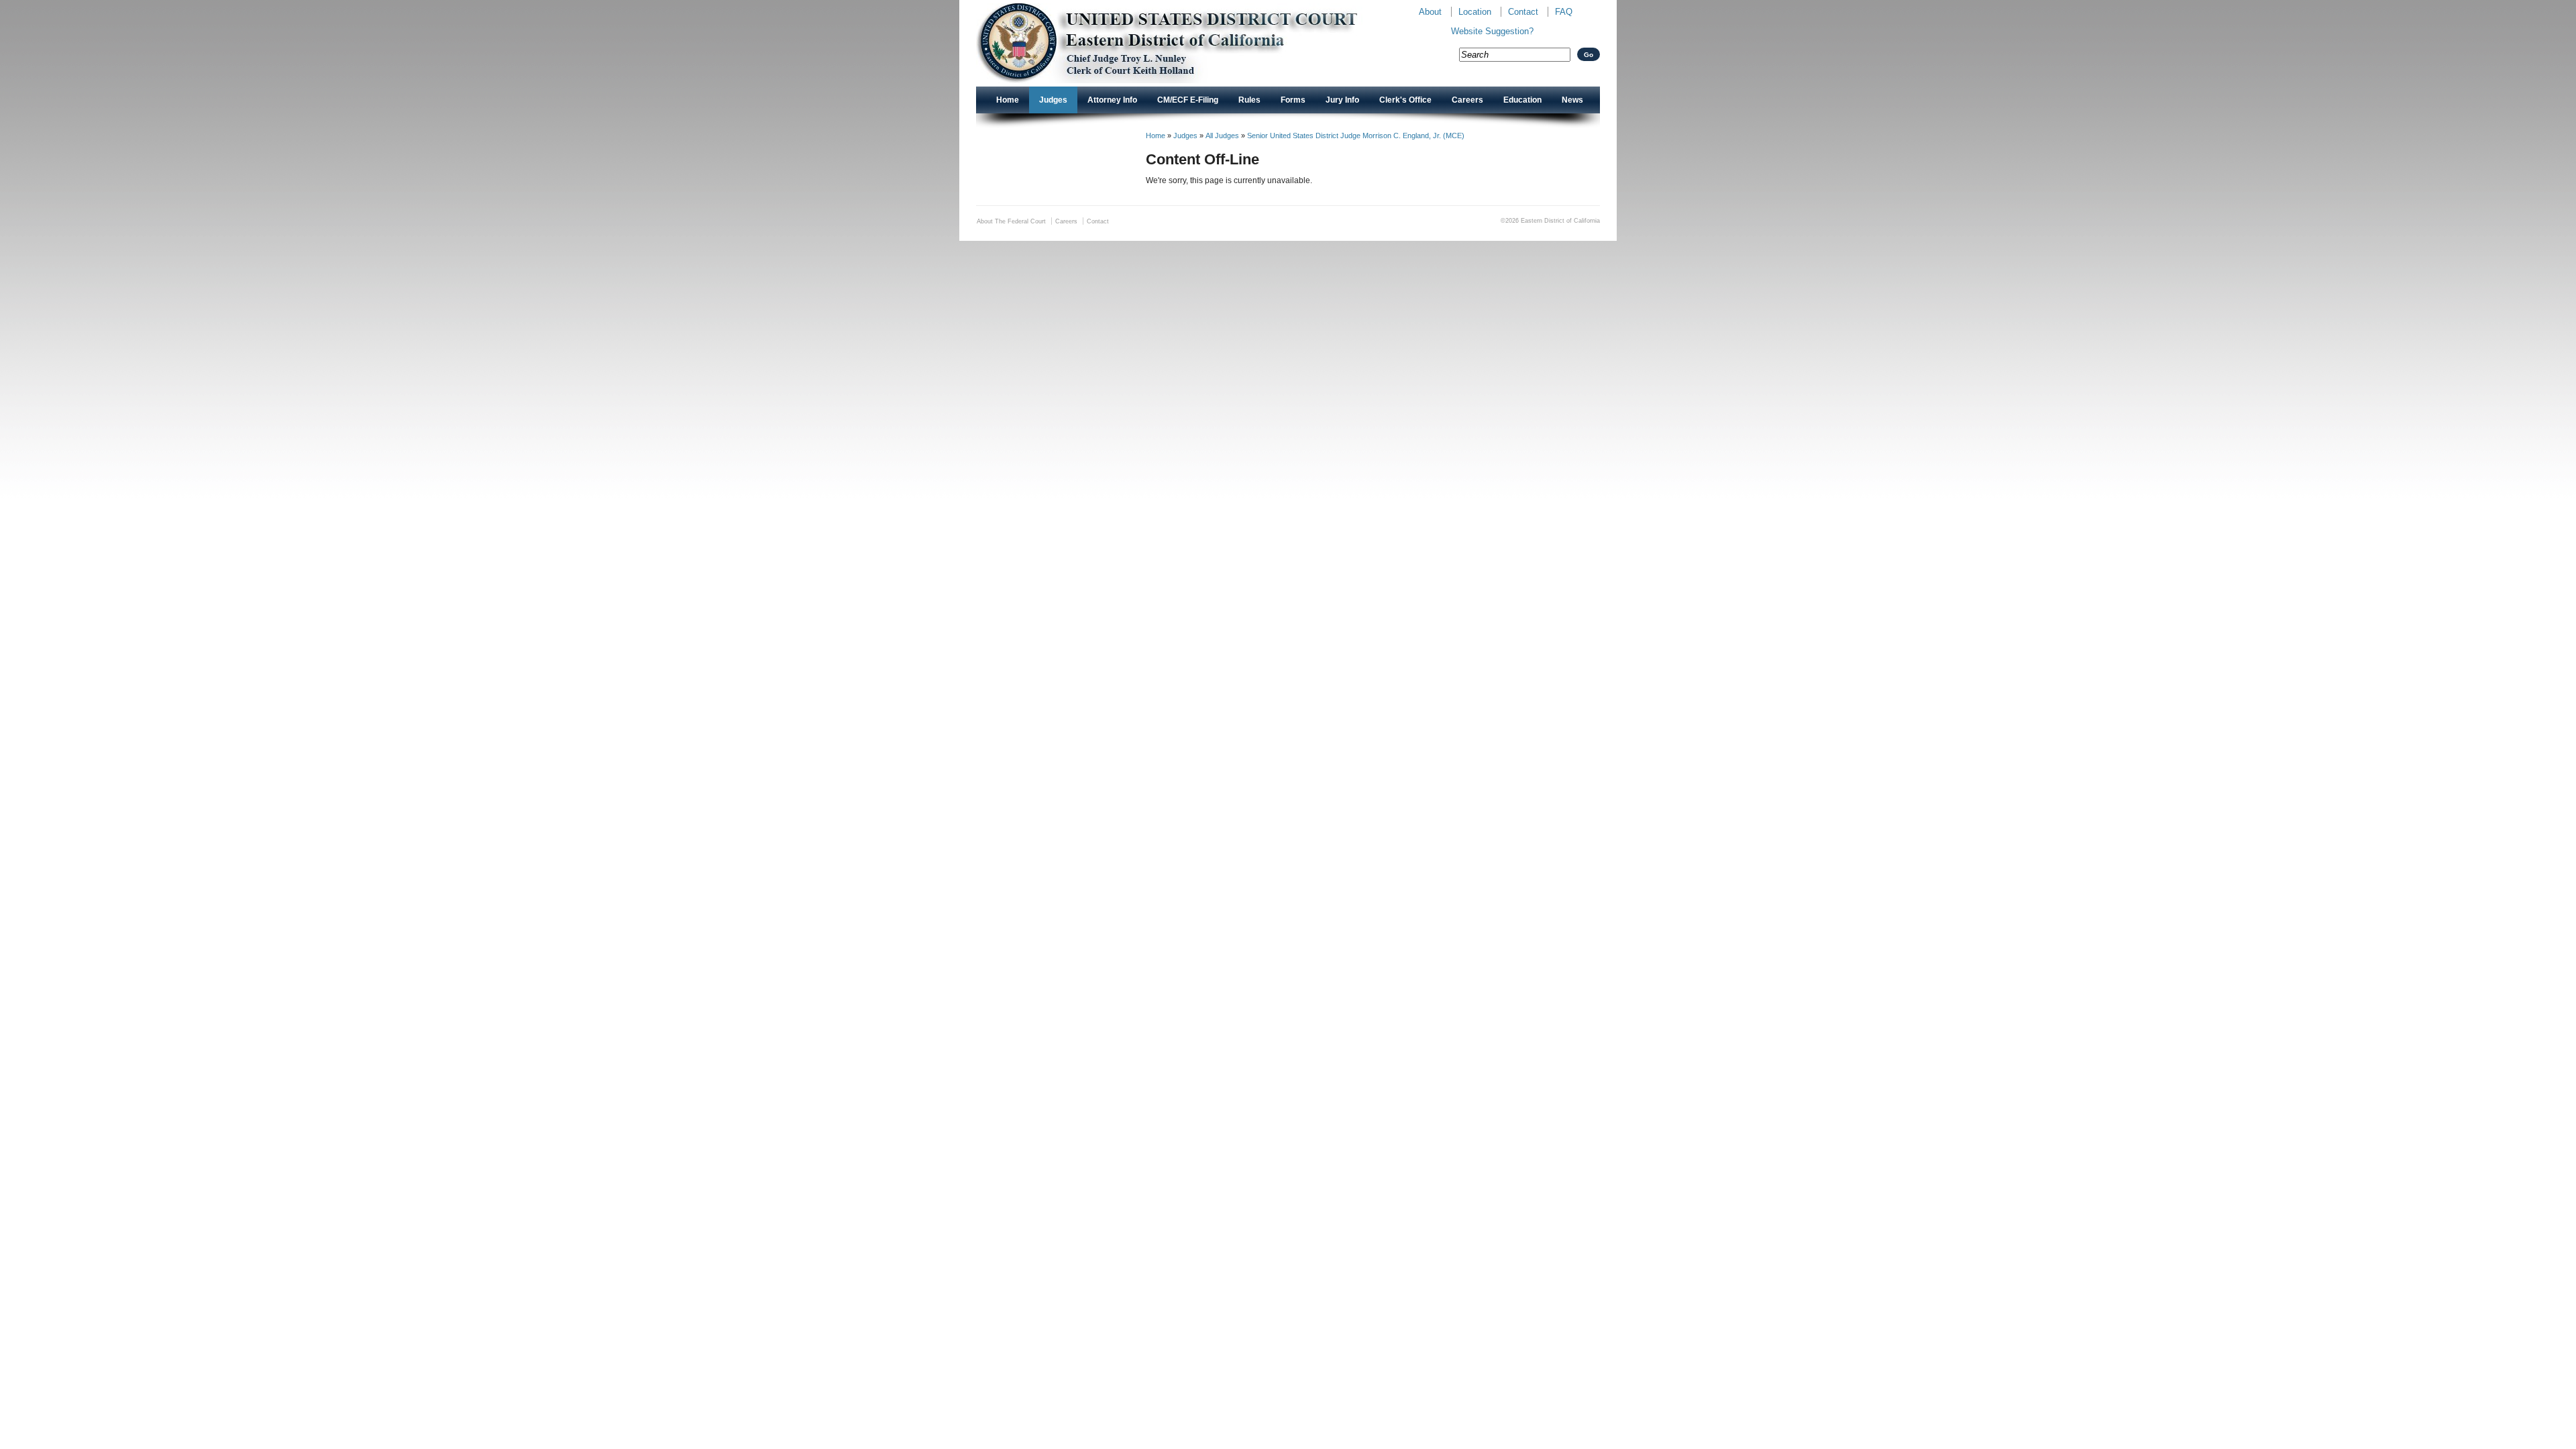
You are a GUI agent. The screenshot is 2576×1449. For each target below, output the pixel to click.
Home (1008, 100)
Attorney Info (1112, 100)
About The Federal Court (1011, 221)
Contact (1523, 12)
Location (1475, 12)
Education (1522, 100)
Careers (1467, 100)
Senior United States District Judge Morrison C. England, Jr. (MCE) (1356, 136)
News (1572, 100)
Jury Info (1342, 100)
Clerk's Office (1405, 100)
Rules (1249, 100)
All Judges (1222, 136)
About (1430, 12)
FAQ (1564, 12)
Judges (1053, 100)
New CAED (1188, 43)
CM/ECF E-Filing (1188, 100)
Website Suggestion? (1492, 31)
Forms (1293, 100)
